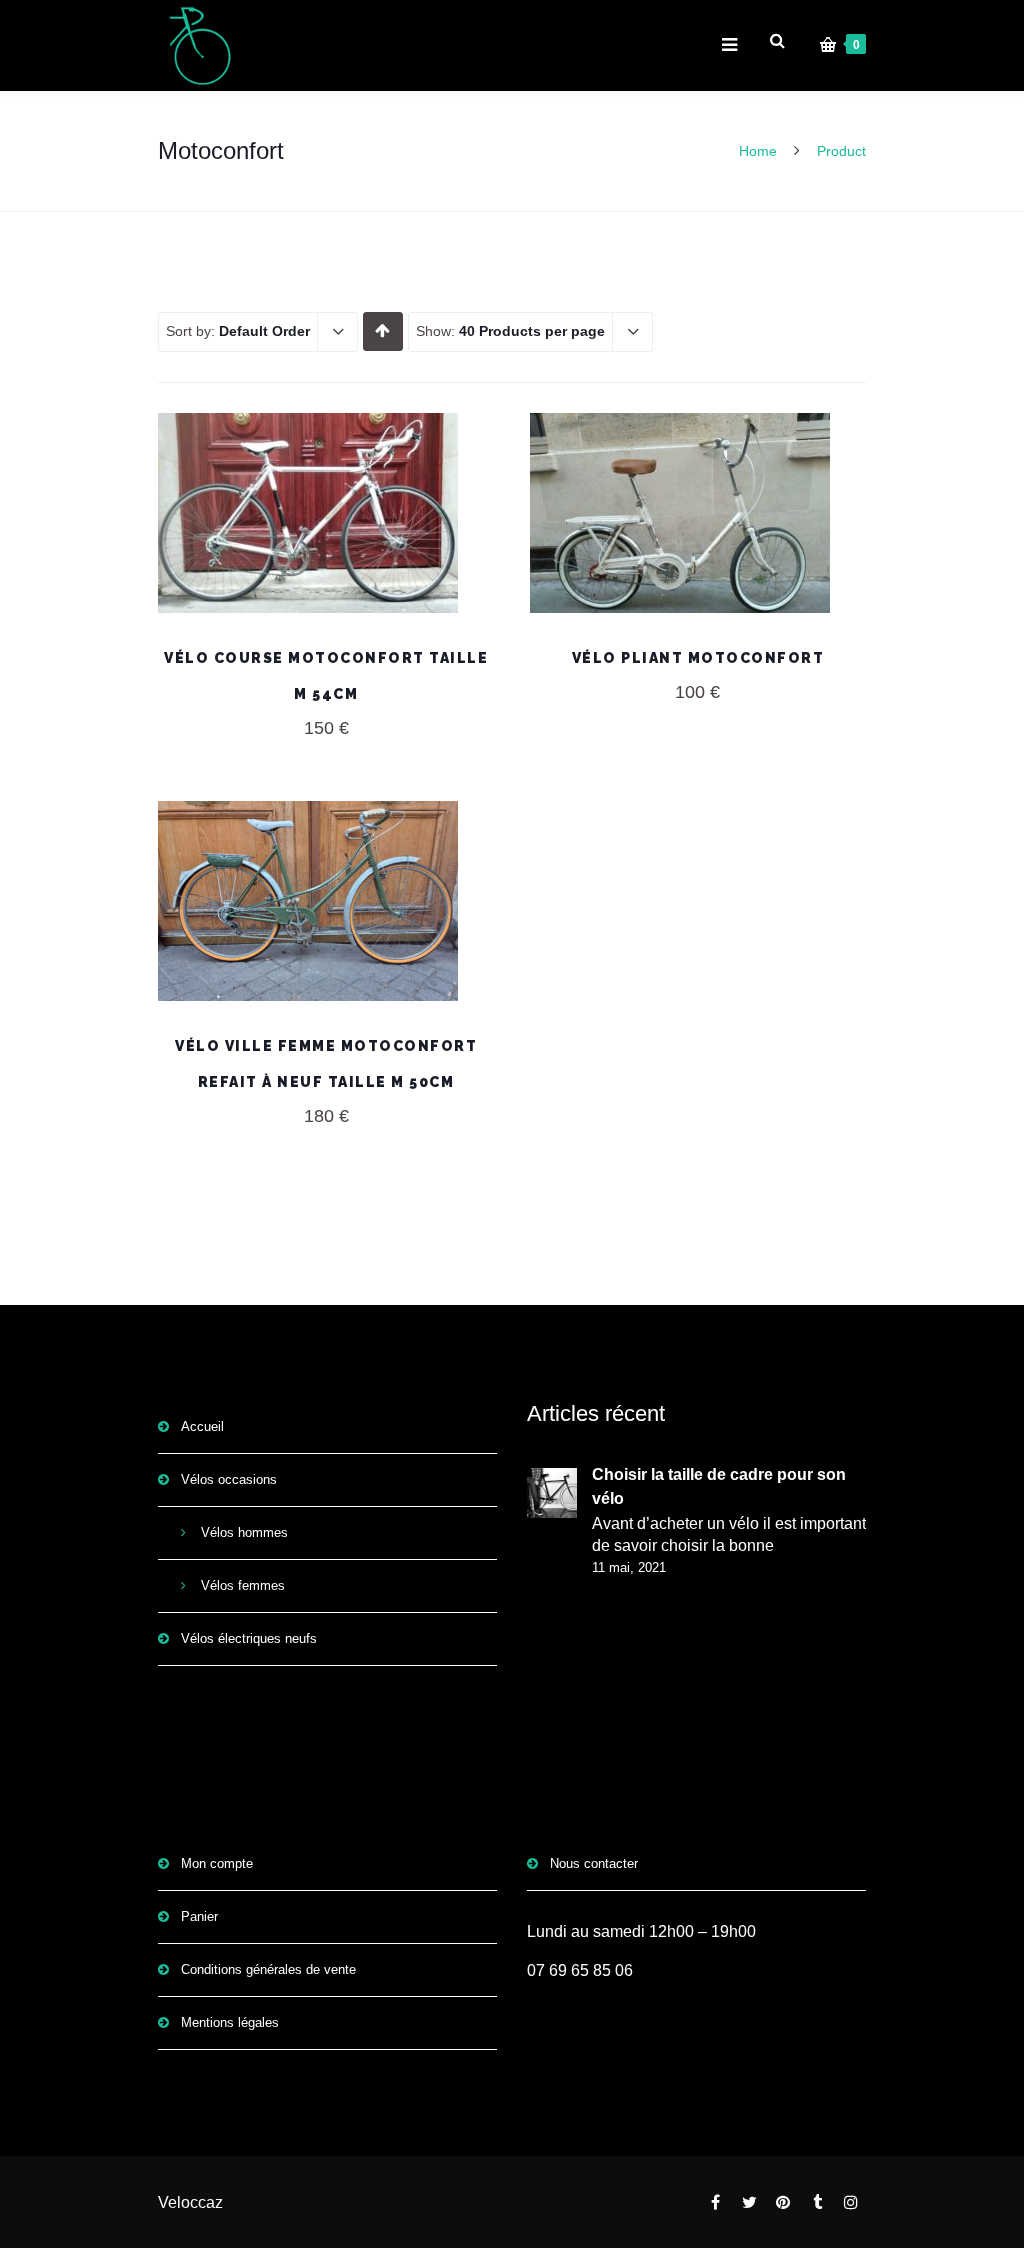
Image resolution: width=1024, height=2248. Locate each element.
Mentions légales (230, 2022)
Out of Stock (326, 513)
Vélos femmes (243, 1585)
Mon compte (217, 1863)
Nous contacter (594, 1863)
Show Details (698, 563)
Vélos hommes (244, 1532)
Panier (199, 1916)
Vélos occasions (229, 1479)
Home (758, 151)
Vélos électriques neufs (249, 1638)
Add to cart (698, 513)
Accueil (202, 1426)
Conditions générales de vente (268, 1969)
